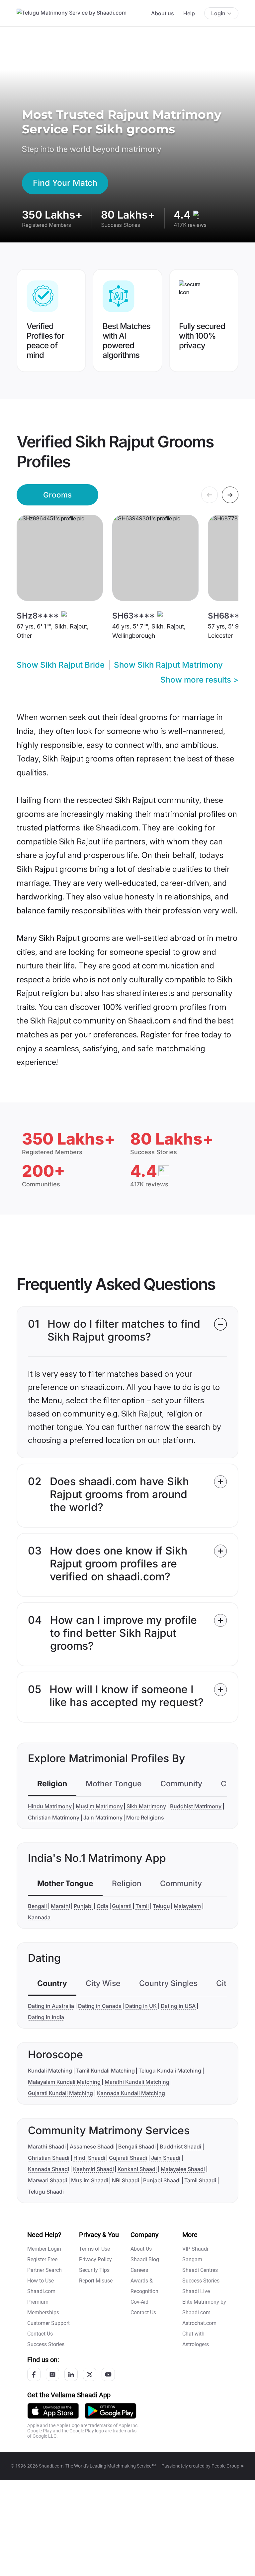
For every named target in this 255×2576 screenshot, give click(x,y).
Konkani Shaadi (137, 2169)
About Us (141, 2249)
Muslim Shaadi (90, 2180)
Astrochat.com (199, 2323)
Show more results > (199, 680)
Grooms (57, 495)
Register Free (42, 2259)
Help (189, 13)
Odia (102, 1906)
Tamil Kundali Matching (105, 2071)
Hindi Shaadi (89, 2158)
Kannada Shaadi (48, 2169)
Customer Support (48, 2323)
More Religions (145, 1817)
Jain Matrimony (103, 1817)
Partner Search (44, 2270)
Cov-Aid (139, 2302)
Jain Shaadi (166, 2158)
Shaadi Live (196, 2291)
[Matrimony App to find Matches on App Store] (53, 2410)
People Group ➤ (228, 2466)
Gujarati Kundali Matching (60, 2093)
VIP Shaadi (195, 2249)
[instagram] (52, 2374)
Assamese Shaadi (92, 2147)
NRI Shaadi (126, 2180)
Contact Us (40, 2334)
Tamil (142, 1906)
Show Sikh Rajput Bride (61, 665)
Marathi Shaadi (47, 2147)
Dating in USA (178, 2006)
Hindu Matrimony (50, 1806)
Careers (139, 2270)
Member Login (44, 2249)
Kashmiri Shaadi (93, 2169)
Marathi (60, 1906)
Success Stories (46, 2344)
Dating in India (46, 2017)
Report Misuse (96, 2281)
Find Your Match (65, 183)
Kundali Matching (50, 2071)
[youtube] (108, 2374)
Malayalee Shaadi (183, 2169)
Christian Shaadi (49, 2158)
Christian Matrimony (54, 1817)
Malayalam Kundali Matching (64, 2082)
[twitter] (90, 2374)
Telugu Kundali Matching (170, 2071)
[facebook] (34, 2374)
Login (218, 13)
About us (163, 13)
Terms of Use (94, 2249)
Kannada (39, 1917)
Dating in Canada (100, 2006)
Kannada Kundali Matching (131, 2093)
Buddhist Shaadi (180, 2147)
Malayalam (187, 1906)
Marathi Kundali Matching (137, 2082)
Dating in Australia (51, 2006)
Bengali (37, 1906)
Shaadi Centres (200, 2270)
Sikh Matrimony (146, 1806)
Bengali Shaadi (137, 2147)
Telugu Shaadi (46, 2192)
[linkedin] (71, 2374)
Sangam (192, 2259)
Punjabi (83, 1906)
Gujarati (122, 1906)
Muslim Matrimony (99, 1806)
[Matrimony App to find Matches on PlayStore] (111, 2410)
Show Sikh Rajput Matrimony (168, 665)
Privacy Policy (95, 2259)
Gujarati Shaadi (128, 2158)
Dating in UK (141, 2006)
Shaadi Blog (145, 2259)
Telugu (161, 1906)
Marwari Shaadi (47, 2180)
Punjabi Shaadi (162, 2180)
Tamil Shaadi (200, 2180)
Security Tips (94, 2270)
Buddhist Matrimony (196, 1806)
